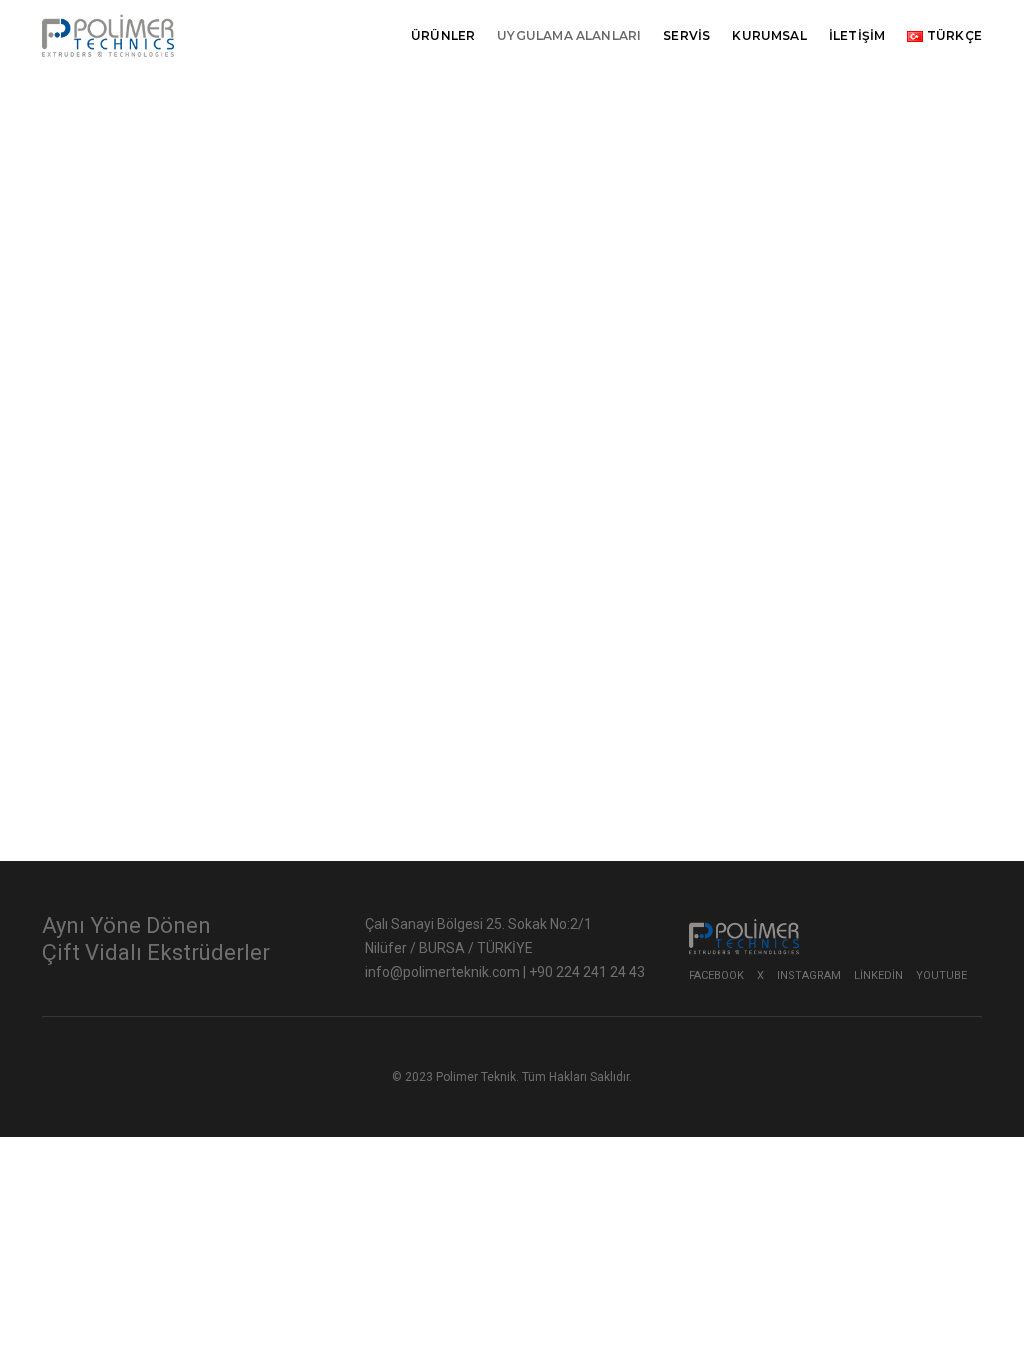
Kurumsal (769, 35)
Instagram (809, 975)
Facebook (716, 975)
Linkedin (878, 975)
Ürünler (443, 35)
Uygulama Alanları (569, 35)
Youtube (941, 975)
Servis (686, 35)
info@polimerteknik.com (444, 972)
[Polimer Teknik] (108, 35)
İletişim (857, 35)
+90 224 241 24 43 (587, 972)
